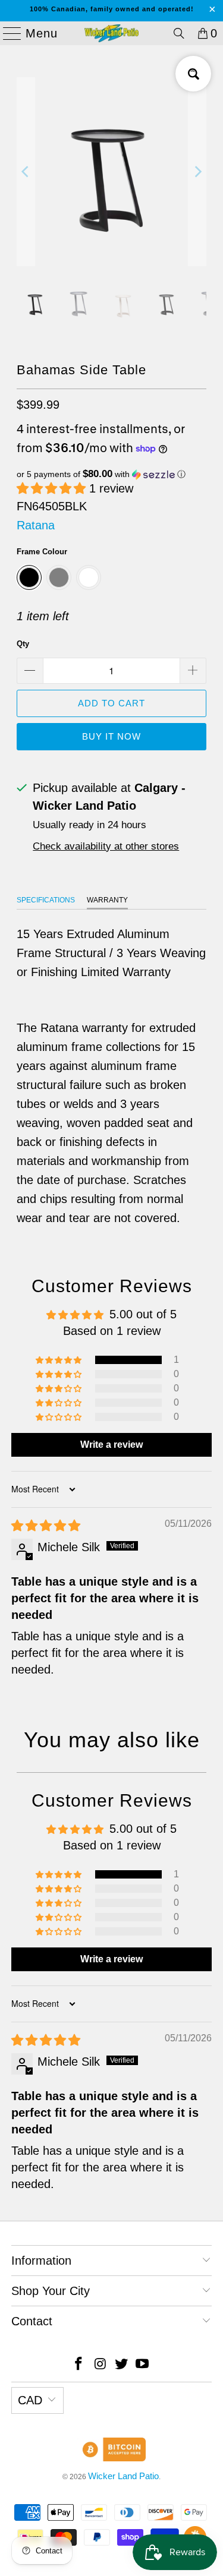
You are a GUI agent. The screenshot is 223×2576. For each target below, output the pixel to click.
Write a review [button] (111, 1445)
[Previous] (26, 172)
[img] (46, 1526)
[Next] (197, 172)
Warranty (107, 900)
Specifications (46, 900)
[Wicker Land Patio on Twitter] (122, 2365)
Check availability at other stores (106, 846)
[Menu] (7, 33)
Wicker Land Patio (123, 2476)
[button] (111, 474)
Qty (23, 644)
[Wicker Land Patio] (112, 33)
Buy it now (111, 736)
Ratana (36, 525)
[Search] (179, 33)
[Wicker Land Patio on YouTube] (143, 2365)
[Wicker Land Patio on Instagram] (100, 2365)
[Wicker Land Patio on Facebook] (79, 2365)
